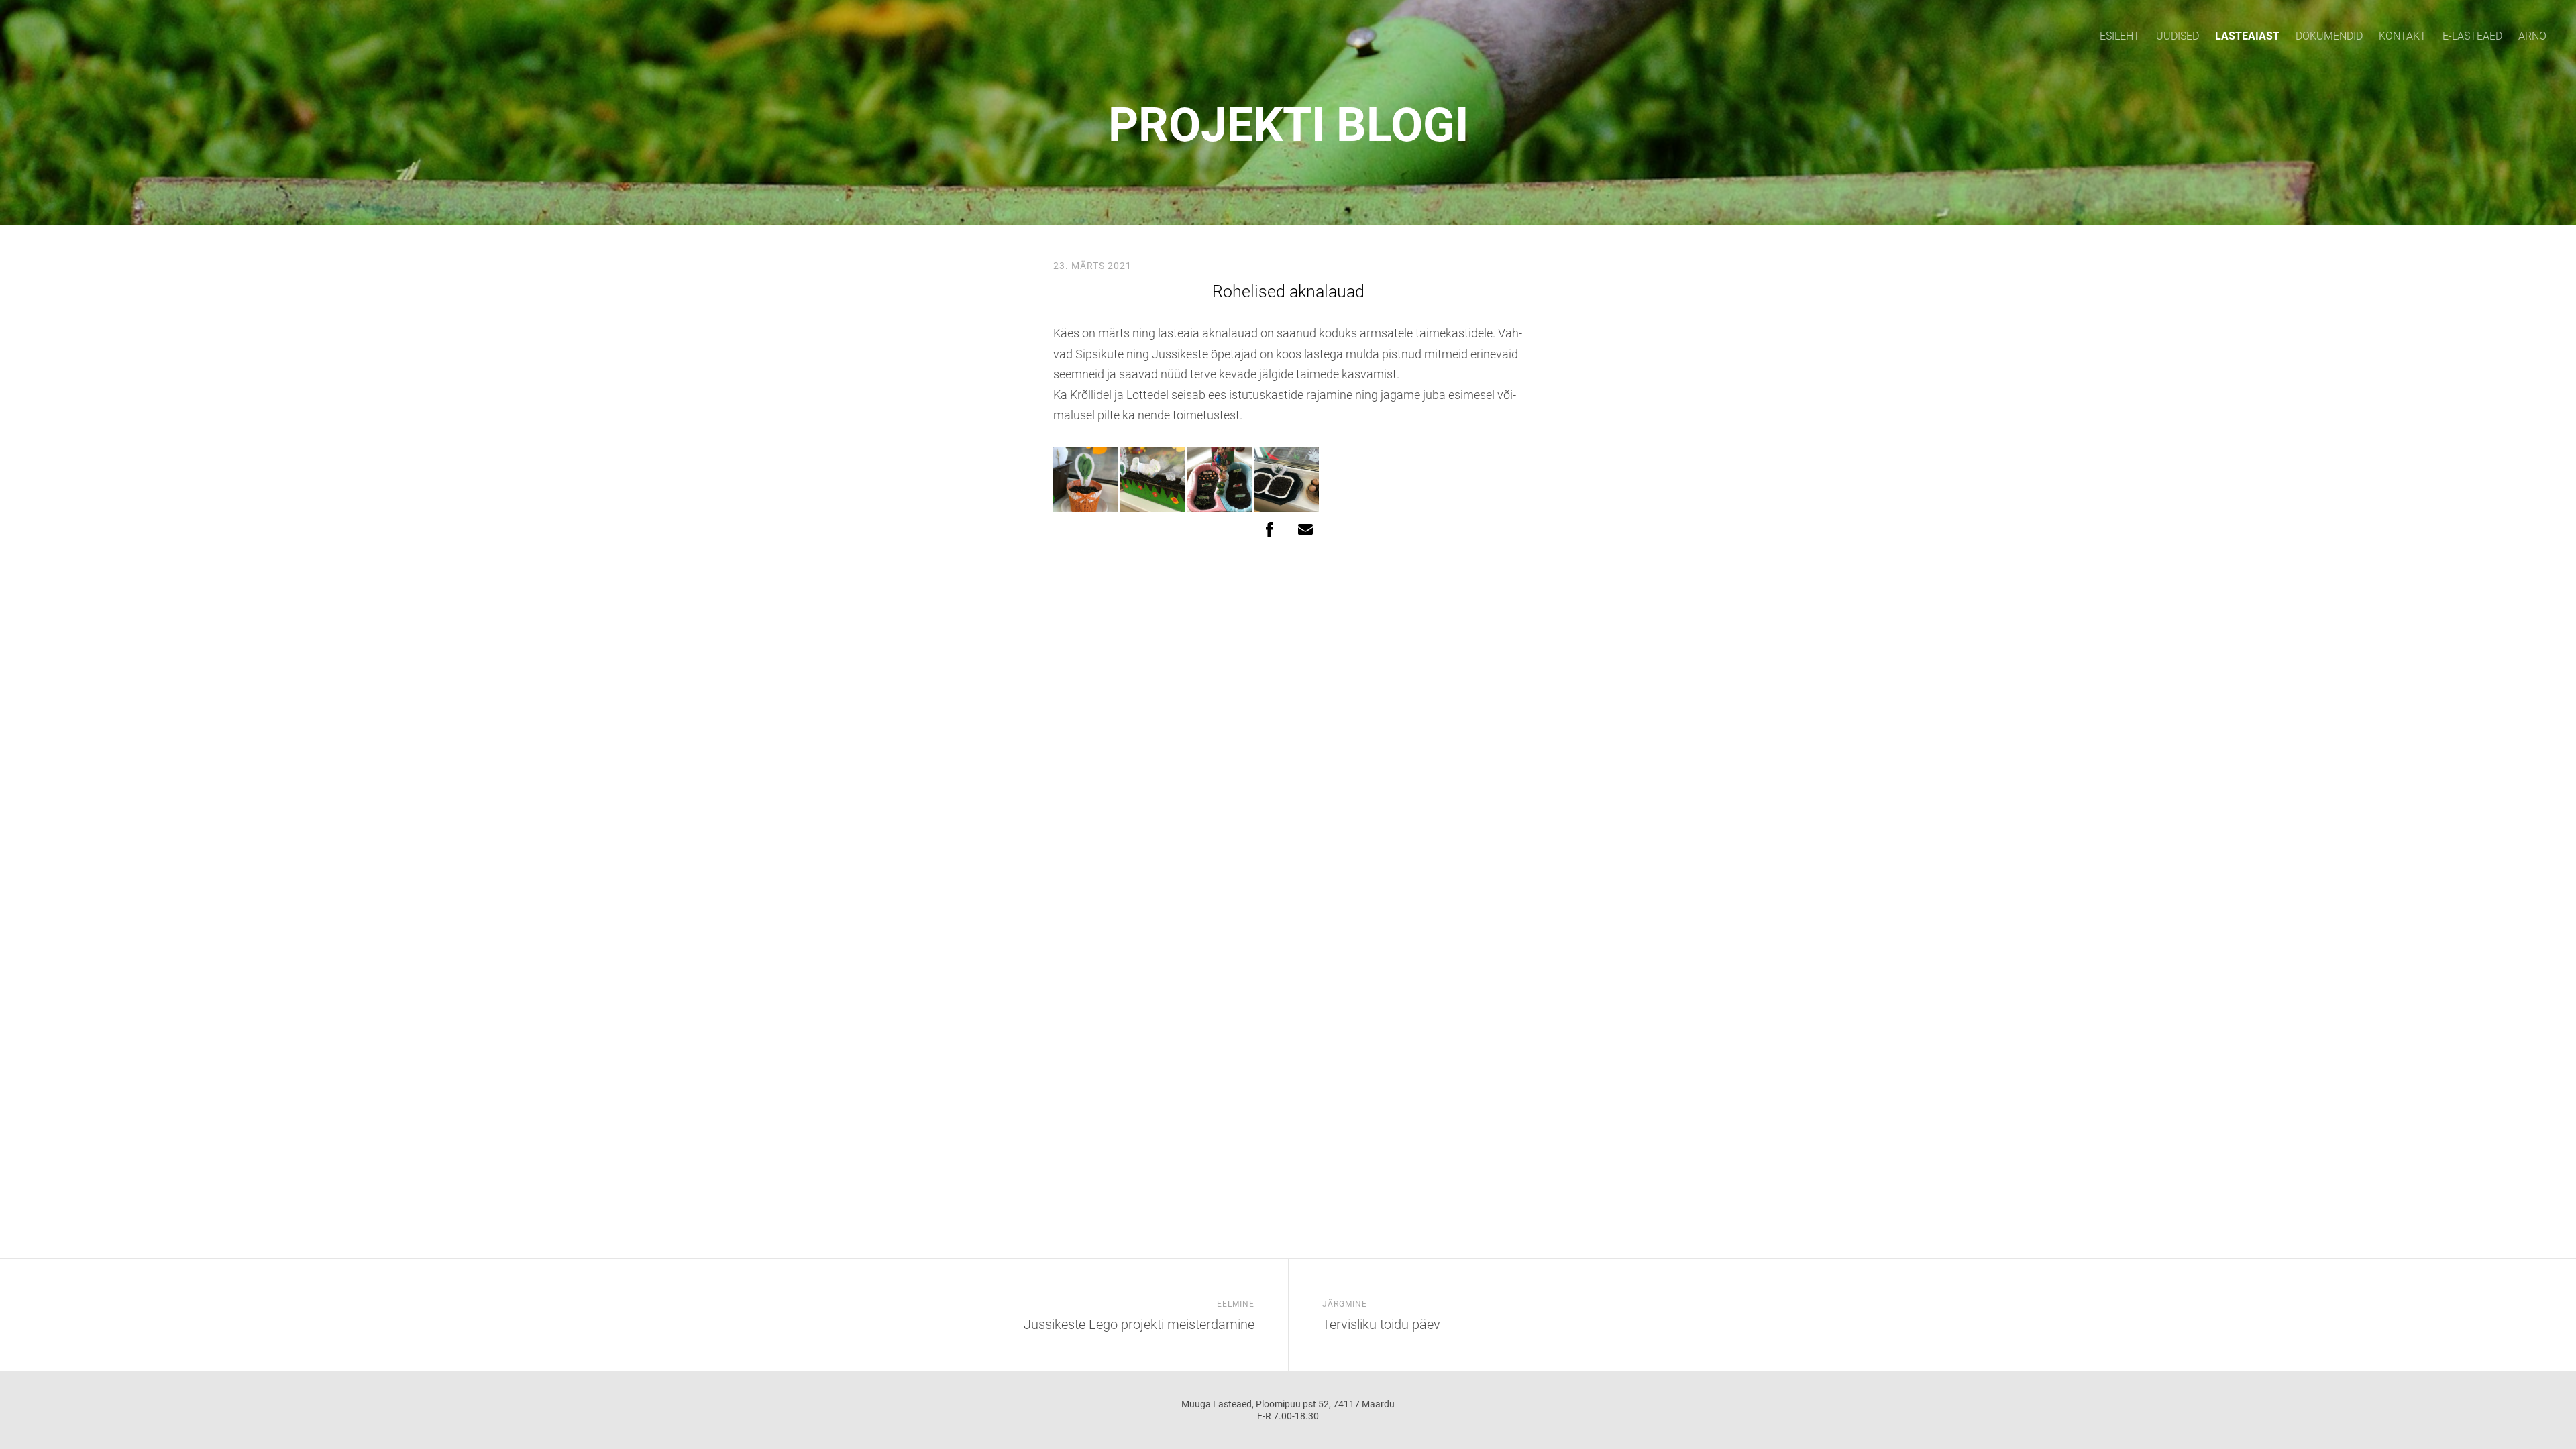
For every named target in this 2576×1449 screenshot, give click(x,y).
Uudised (2178, 36)
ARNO (2532, 36)
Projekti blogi (1288, 125)
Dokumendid (2329, 36)
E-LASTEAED (2472, 36)
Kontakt (2403, 36)
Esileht (2120, 36)
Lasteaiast (2247, 36)
